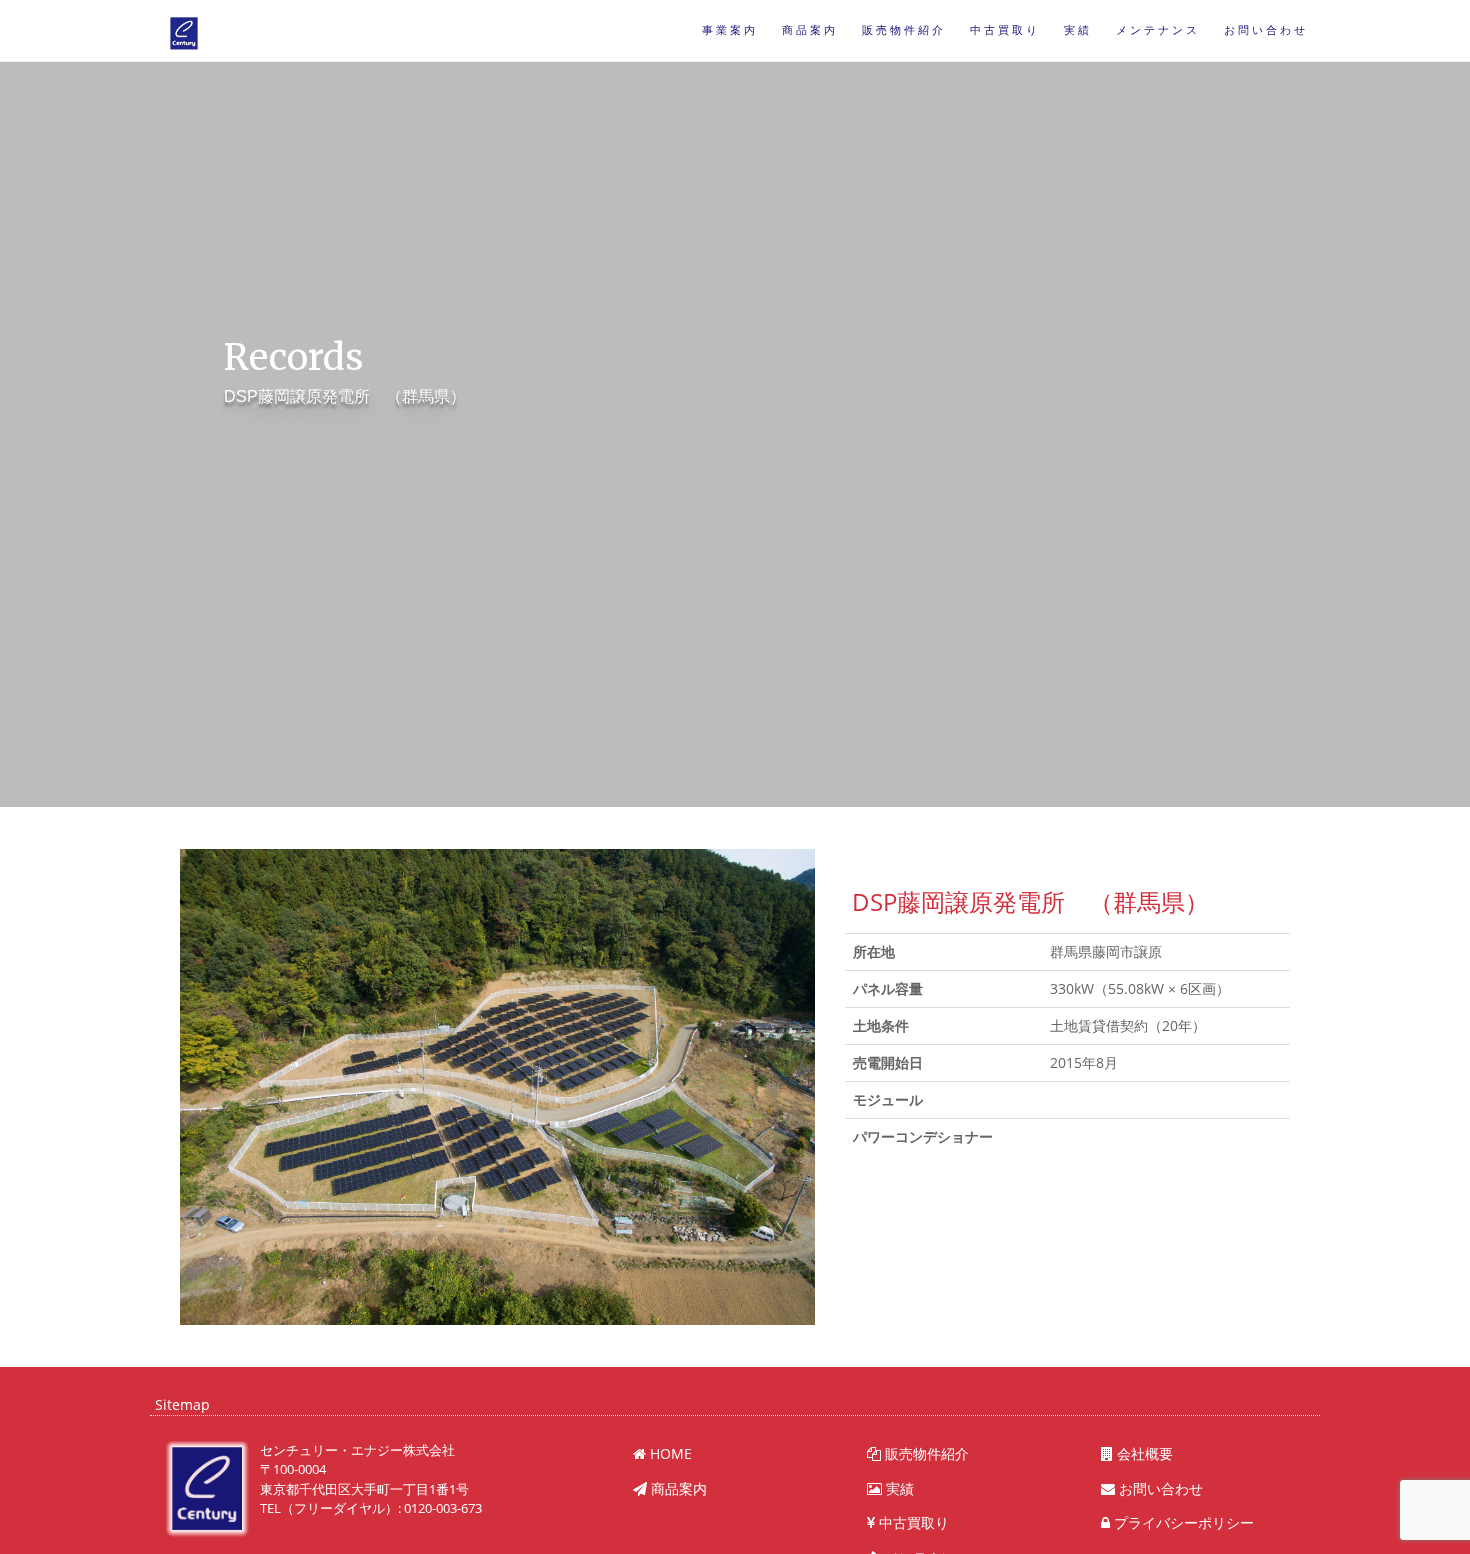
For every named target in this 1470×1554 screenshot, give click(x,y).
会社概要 (1143, 1453)
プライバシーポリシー (1182, 1522)
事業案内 (730, 30)
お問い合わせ (1266, 30)
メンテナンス (1158, 30)
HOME (669, 1453)
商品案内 (810, 30)
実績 (1078, 30)
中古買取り (1005, 30)
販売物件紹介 (904, 30)
